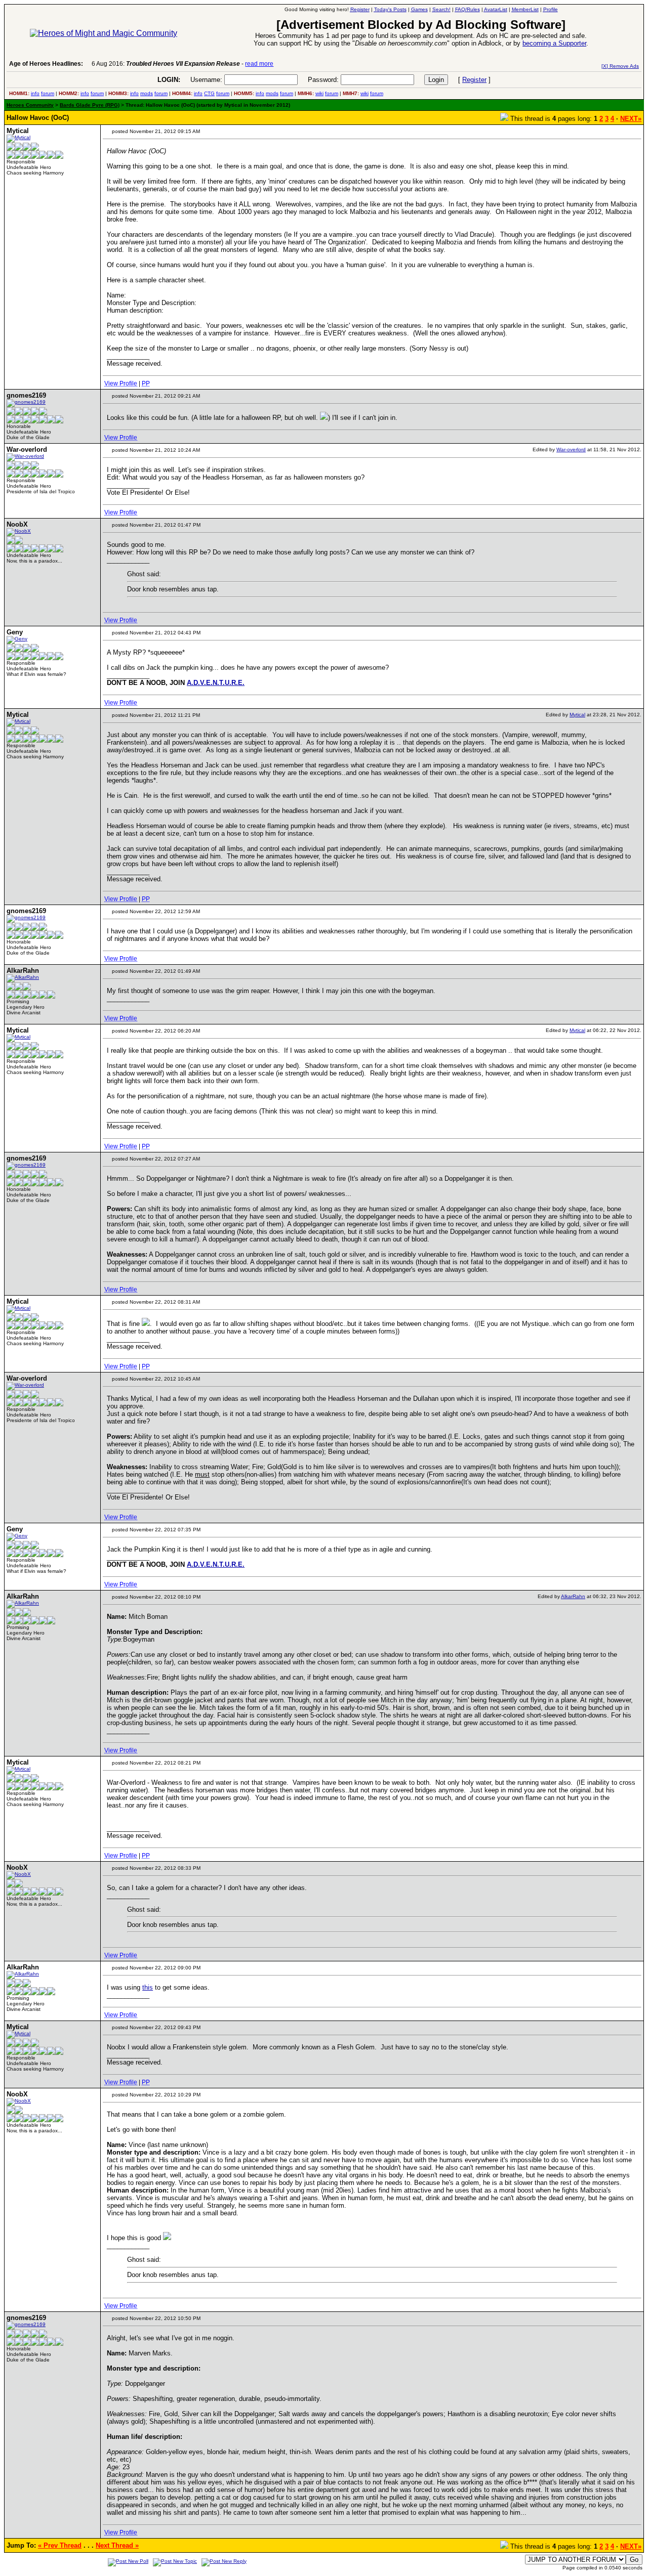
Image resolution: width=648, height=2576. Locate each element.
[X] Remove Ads (620, 66)
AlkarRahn (573, 1596)
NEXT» (631, 119)
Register (474, 80)
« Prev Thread (60, 2545)
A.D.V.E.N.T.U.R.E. (216, 683)
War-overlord (571, 449)
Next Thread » (117, 2545)
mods (147, 93)
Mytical (577, 715)
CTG (209, 93)
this (148, 1987)
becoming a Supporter (554, 43)
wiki (319, 93)
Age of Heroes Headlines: (46, 64)
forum (48, 93)
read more (259, 64)
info (35, 93)
